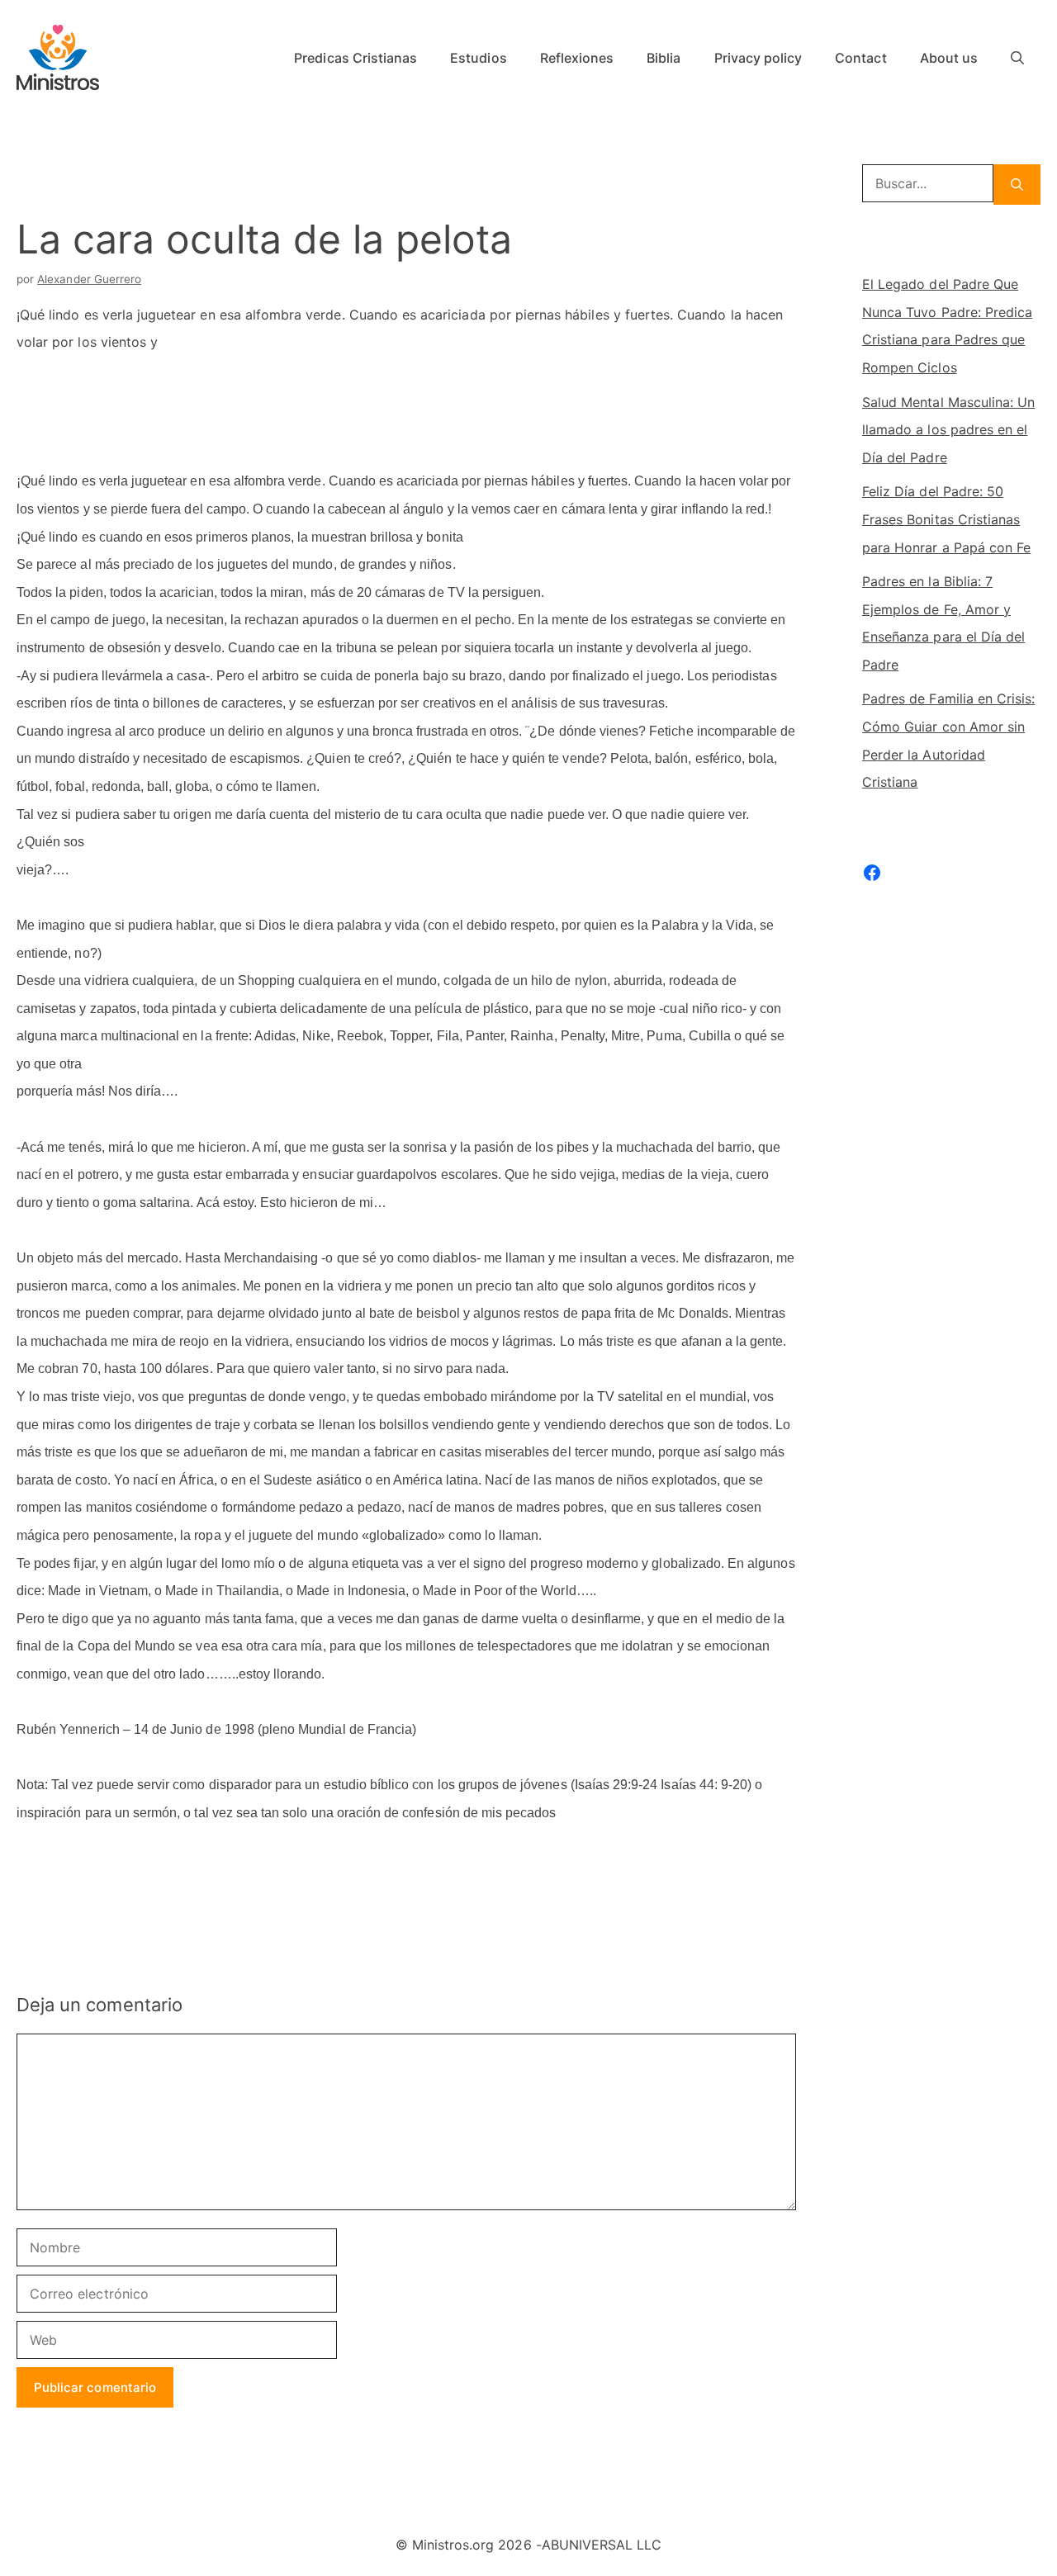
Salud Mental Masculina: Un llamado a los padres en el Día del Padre (948, 430)
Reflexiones (577, 58)
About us (949, 58)
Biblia (664, 58)
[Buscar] (1017, 185)
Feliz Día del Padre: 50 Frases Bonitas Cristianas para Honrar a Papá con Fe (946, 519)
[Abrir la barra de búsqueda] (1017, 58)
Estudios (478, 58)
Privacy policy (758, 58)
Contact (860, 58)
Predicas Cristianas (355, 58)
